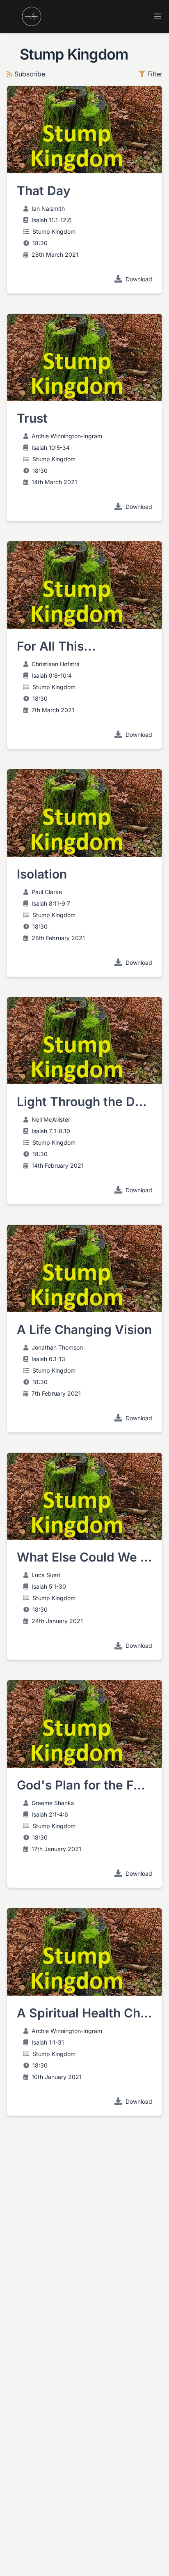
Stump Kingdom (54, 231)
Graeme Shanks (53, 1803)
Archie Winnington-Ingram (67, 436)
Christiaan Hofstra (56, 664)
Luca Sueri (46, 1575)
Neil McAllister (51, 1119)
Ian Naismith (48, 208)
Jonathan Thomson (57, 1347)
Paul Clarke (47, 892)
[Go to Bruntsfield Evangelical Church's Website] (24, 16)
